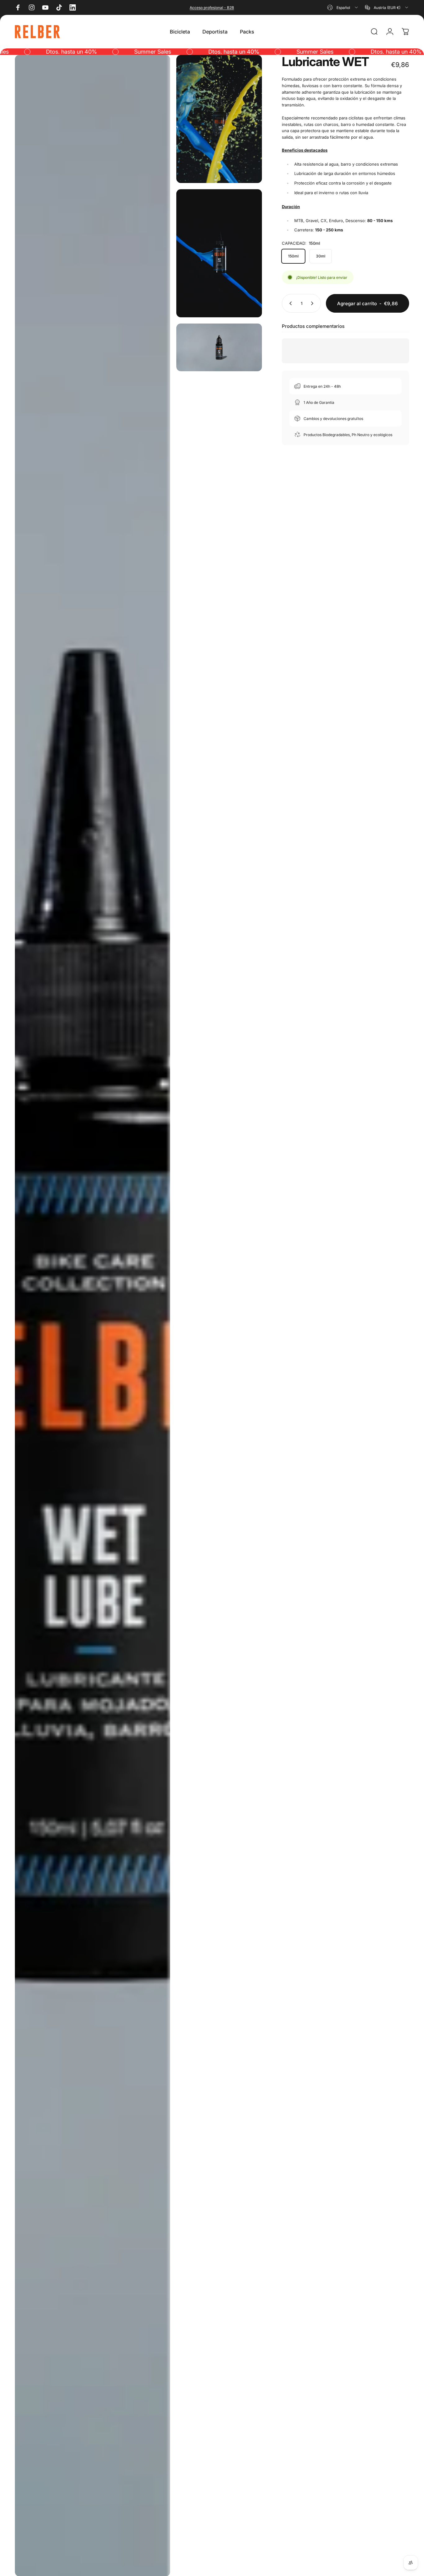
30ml (321, 256)
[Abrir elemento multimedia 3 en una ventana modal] (219, 253)
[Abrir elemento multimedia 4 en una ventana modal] (219, 348)
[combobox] (343, 7)
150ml (293, 256)
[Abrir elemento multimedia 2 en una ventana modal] (219, 119)
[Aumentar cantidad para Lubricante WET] (313, 303)
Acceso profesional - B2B (212, 8)
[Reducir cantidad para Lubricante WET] (289, 303)
